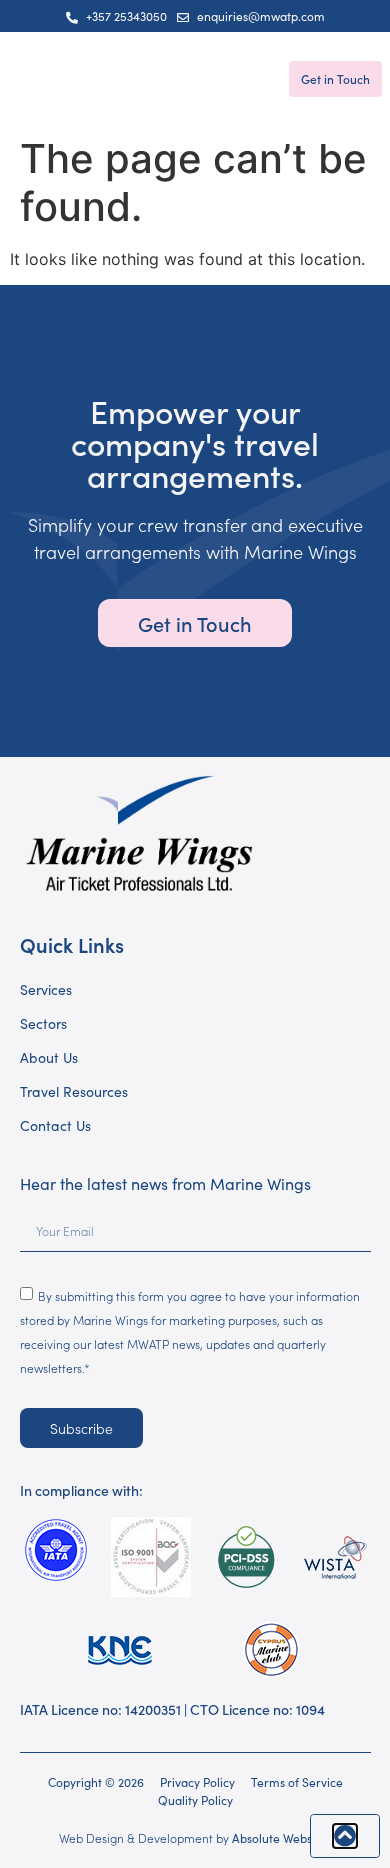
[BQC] (151, 1557)
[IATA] (55, 1549)
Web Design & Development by (195, 1837)
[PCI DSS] (246, 1557)
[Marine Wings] (176, 80)
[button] (27, 79)
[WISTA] (334, 1557)
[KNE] (119, 1649)
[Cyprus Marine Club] (271, 1649)
